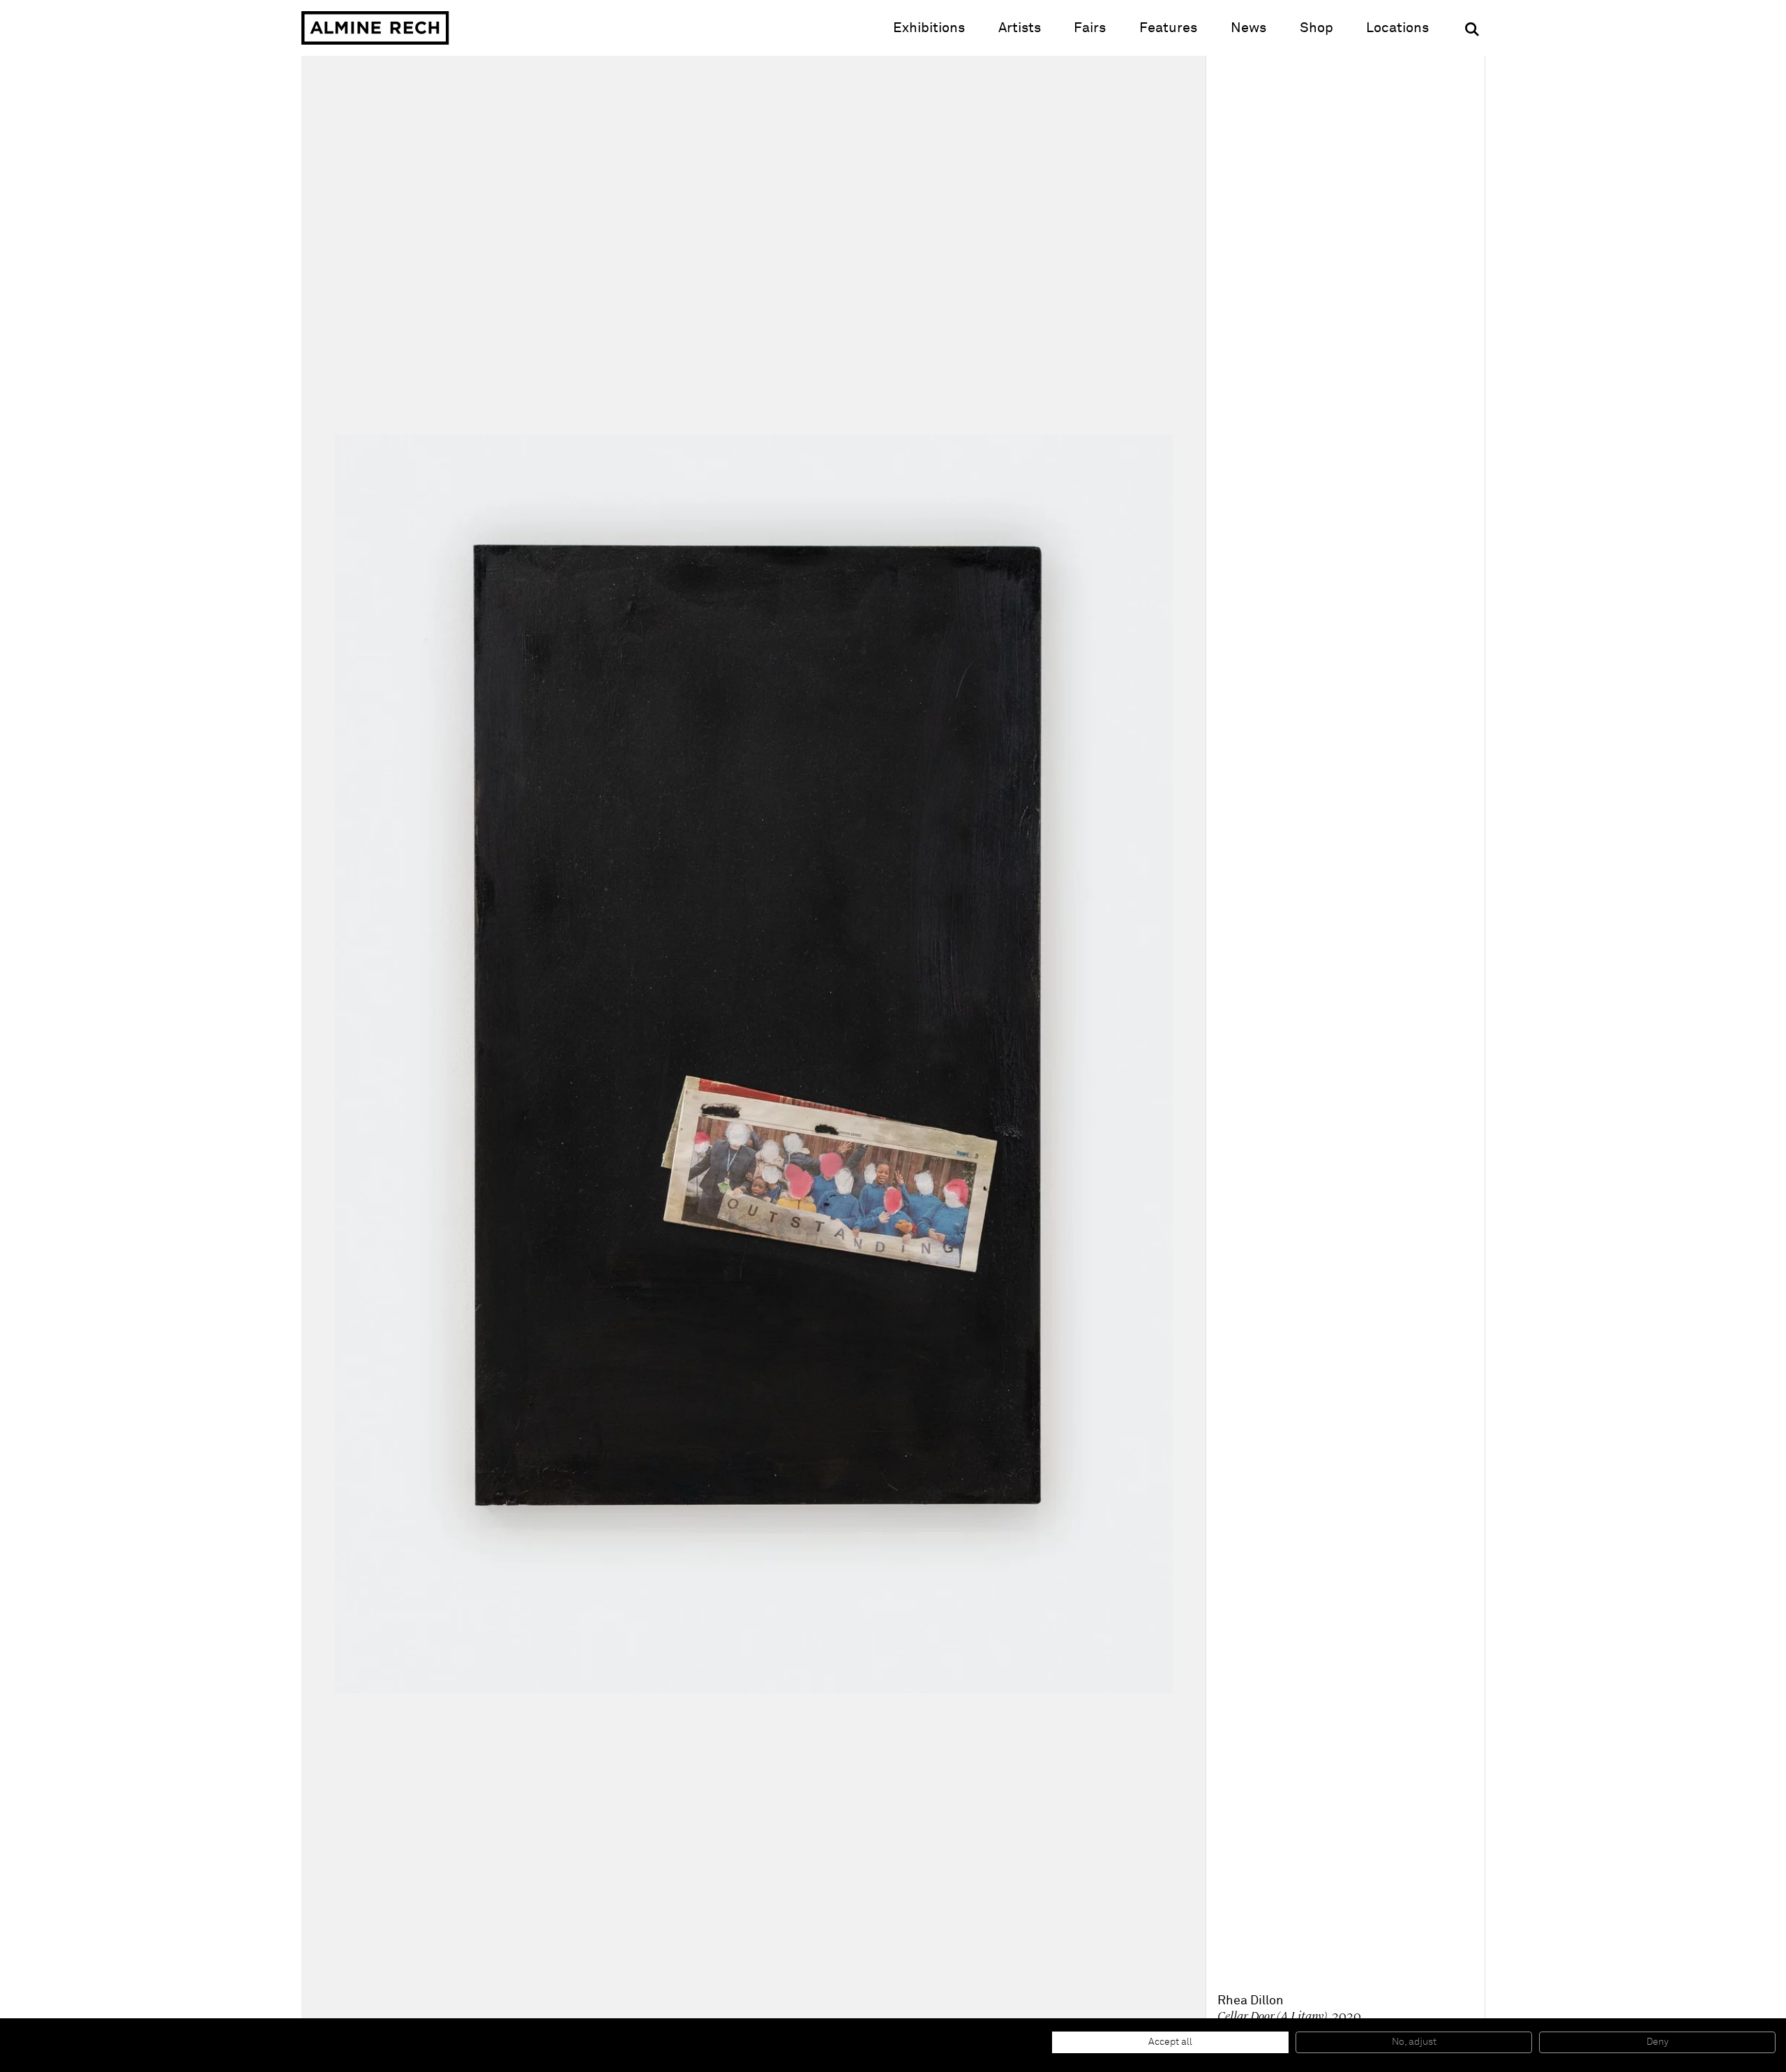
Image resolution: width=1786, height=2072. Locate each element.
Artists (1020, 28)
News (1248, 28)
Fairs (1090, 28)
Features (1168, 28)
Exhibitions (929, 28)
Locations (1397, 28)
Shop (1316, 28)
